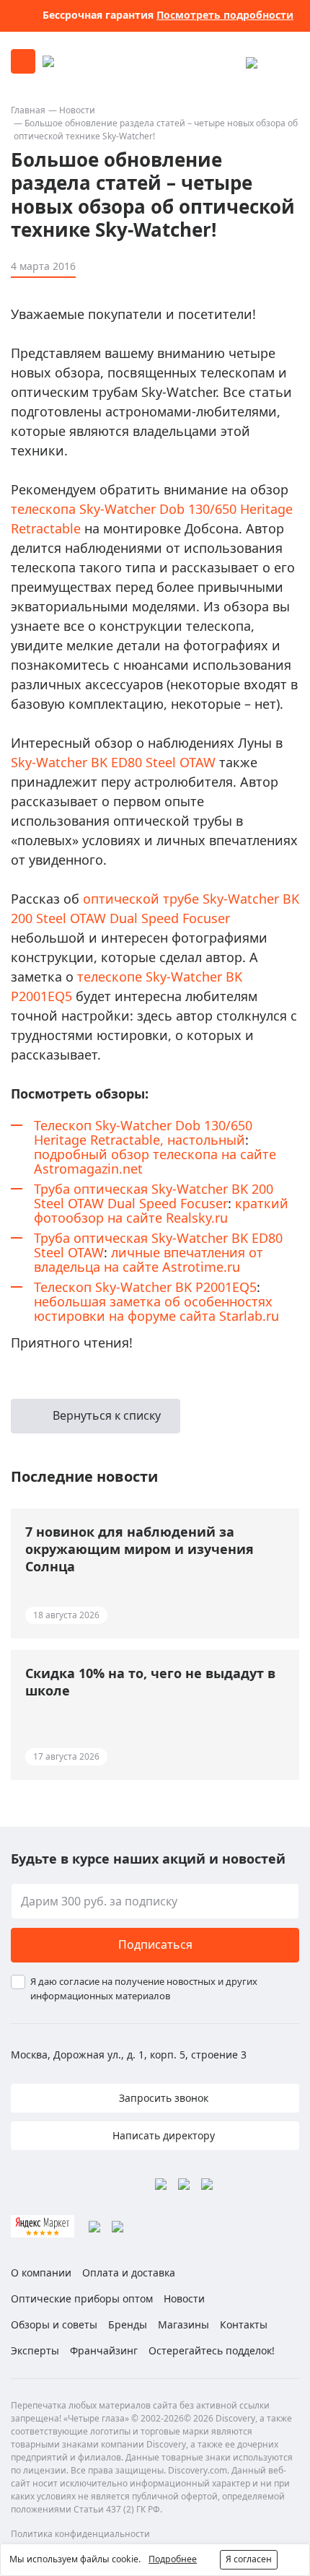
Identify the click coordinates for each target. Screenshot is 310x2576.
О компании (41, 2272)
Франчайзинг (104, 2350)
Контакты (244, 2324)
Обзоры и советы (54, 2324)
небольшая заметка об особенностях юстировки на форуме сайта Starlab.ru (156, 1309)
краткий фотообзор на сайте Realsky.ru (161, 1210)
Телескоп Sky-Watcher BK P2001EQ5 (145, 1287)
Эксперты (35, 2350)
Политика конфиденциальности (80, 2534)
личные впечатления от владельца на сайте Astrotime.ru (149, 1259)
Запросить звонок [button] (162, 2098)
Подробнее (173, 2559)
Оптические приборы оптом (82, 2298)
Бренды (128, 2324)
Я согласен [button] (249, 2559)
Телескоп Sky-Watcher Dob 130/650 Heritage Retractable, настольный (143, 1132)
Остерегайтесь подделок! (212, 2350)
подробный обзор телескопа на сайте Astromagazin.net (155, 1161)
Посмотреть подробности (225, 15)
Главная (28, 110)
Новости (77, 110)
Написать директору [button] (162, 2135)
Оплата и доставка (129, 2272)
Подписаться (155, 1944)
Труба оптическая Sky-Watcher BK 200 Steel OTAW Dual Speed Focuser (154, 1196)
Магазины (183, 2324)
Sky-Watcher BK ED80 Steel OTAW (113, 762)
